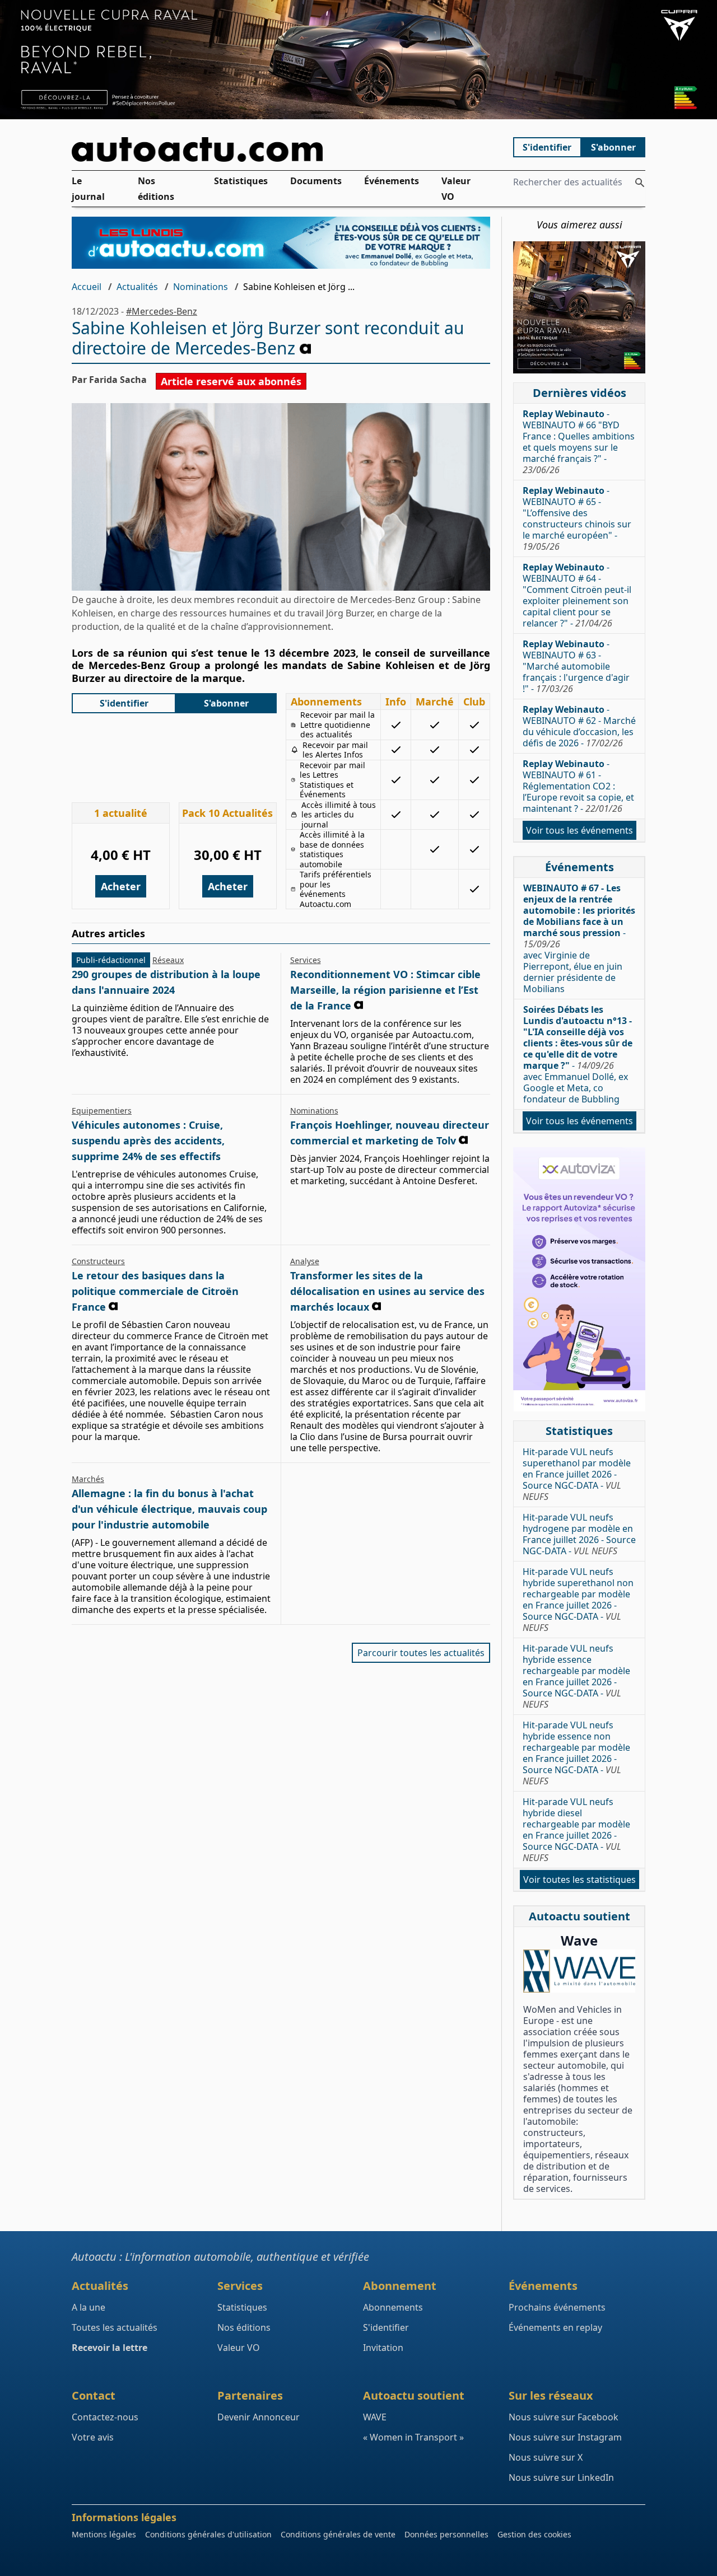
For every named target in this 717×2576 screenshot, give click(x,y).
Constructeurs (98, 1261)
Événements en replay (555, 2327)
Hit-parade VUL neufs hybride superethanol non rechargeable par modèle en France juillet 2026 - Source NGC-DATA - (578, 1600)
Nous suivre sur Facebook (564, 2417)
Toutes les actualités (115, 2327)
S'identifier (547, 147)
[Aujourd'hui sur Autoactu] (281, 149)
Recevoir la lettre (110, 2348)
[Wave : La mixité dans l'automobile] (579, 1971)
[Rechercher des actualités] (640, 183)
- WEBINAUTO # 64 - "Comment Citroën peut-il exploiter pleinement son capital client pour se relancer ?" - (577, 595)
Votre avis (93, 2437)
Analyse (305, 1261)
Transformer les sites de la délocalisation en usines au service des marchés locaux (387, 1291)
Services (306, 960)
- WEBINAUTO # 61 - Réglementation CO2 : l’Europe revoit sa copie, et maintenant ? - (578, 786)
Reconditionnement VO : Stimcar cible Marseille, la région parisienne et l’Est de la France (385, 990)
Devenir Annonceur (259, 2417)
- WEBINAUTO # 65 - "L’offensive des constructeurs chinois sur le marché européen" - (577, 518)
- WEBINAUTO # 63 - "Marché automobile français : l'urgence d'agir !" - (576, 666)
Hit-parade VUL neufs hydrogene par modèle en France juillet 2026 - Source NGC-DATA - (579, 1534)
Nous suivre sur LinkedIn (561, 2477)
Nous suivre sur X (546, 2457)
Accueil (87, 287)
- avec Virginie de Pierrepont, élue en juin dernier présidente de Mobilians (579, 938)
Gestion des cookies (534, 2534)
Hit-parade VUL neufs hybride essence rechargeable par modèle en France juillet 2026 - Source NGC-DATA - (576, 1676)
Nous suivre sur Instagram (565, 2437)
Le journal (88, 189)
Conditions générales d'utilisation (208, 2534)
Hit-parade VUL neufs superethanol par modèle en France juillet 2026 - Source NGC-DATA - (577, 1474)
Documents (316, 181)
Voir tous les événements (579, 830)
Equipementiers (102, 1111)
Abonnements (393, 2307)
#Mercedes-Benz (162, 311)
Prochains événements (557, 2307)
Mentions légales (104, 2534)
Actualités (137, 287)
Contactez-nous (105, 2417)
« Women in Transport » (413, 2437)
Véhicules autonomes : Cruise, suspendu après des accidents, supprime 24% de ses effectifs (148, 1140)
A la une (89, 2307)
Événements (392, 181)
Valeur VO (456, 189)
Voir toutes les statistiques (579, 1880)
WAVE (375, 2417)
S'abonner (613, 147)
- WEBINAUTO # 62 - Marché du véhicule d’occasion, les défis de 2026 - (579, 726)
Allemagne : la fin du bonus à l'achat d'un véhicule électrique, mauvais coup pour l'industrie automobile (169, 1509)
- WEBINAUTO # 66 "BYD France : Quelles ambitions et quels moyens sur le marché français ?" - (579, 442)
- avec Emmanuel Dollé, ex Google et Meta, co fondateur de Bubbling (578, 1054)
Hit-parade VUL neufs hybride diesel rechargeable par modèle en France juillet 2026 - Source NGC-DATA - (576, 1830)
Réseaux (168, 960)
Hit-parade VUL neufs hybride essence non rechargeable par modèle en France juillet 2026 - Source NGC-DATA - (576, 1753)
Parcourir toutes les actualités (421, 1653)
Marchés (88, 1479)
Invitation (383, 2348)
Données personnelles (446, 2534)
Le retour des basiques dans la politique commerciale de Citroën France (155, 1291)
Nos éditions (156, 189)
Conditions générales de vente (338, 2534)
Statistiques (241, 181)
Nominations (201, 287)
